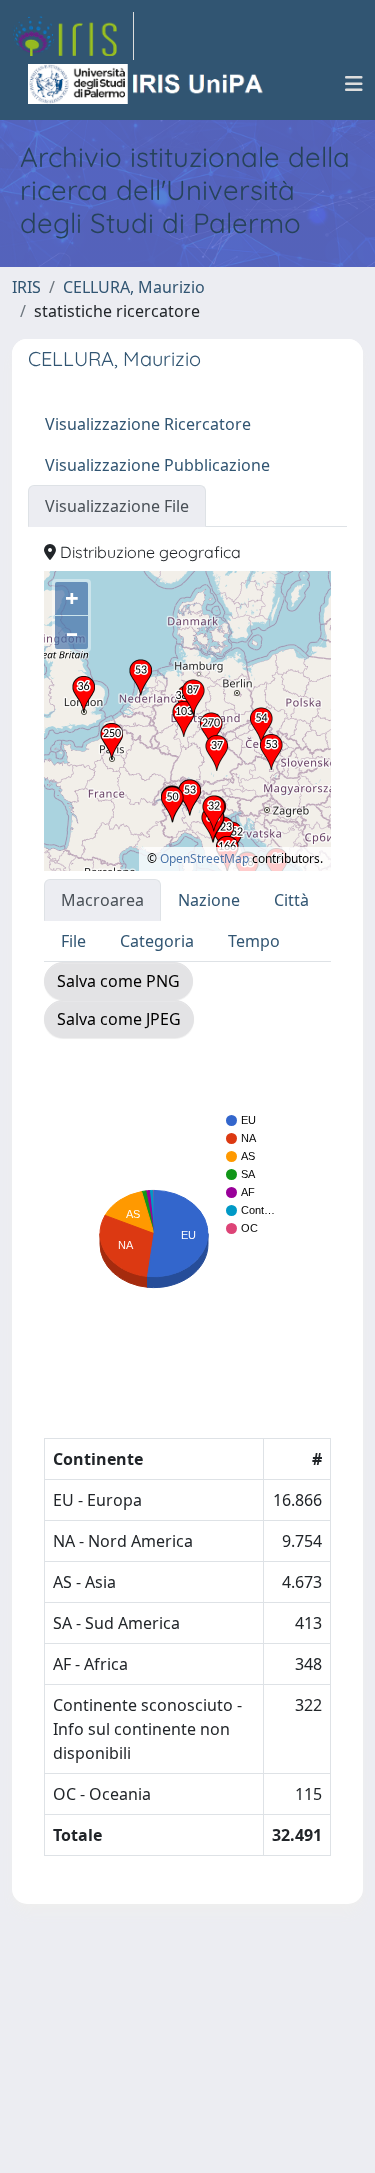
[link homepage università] (147, 84)
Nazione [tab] (209, 900)
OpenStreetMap (204, 858)
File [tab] (73, 941)
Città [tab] (291, 900)
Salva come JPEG (119, 1019)
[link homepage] (73, 36)
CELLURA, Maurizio (134, 287)
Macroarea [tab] (102, 900)
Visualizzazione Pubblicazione (157, 465)
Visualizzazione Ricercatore (148, 424)
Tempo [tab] (254, 941)
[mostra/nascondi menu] (354, 84)
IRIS (26, 287)
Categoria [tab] (157, 941)
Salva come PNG (118, 981)
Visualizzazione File (117, 506)
